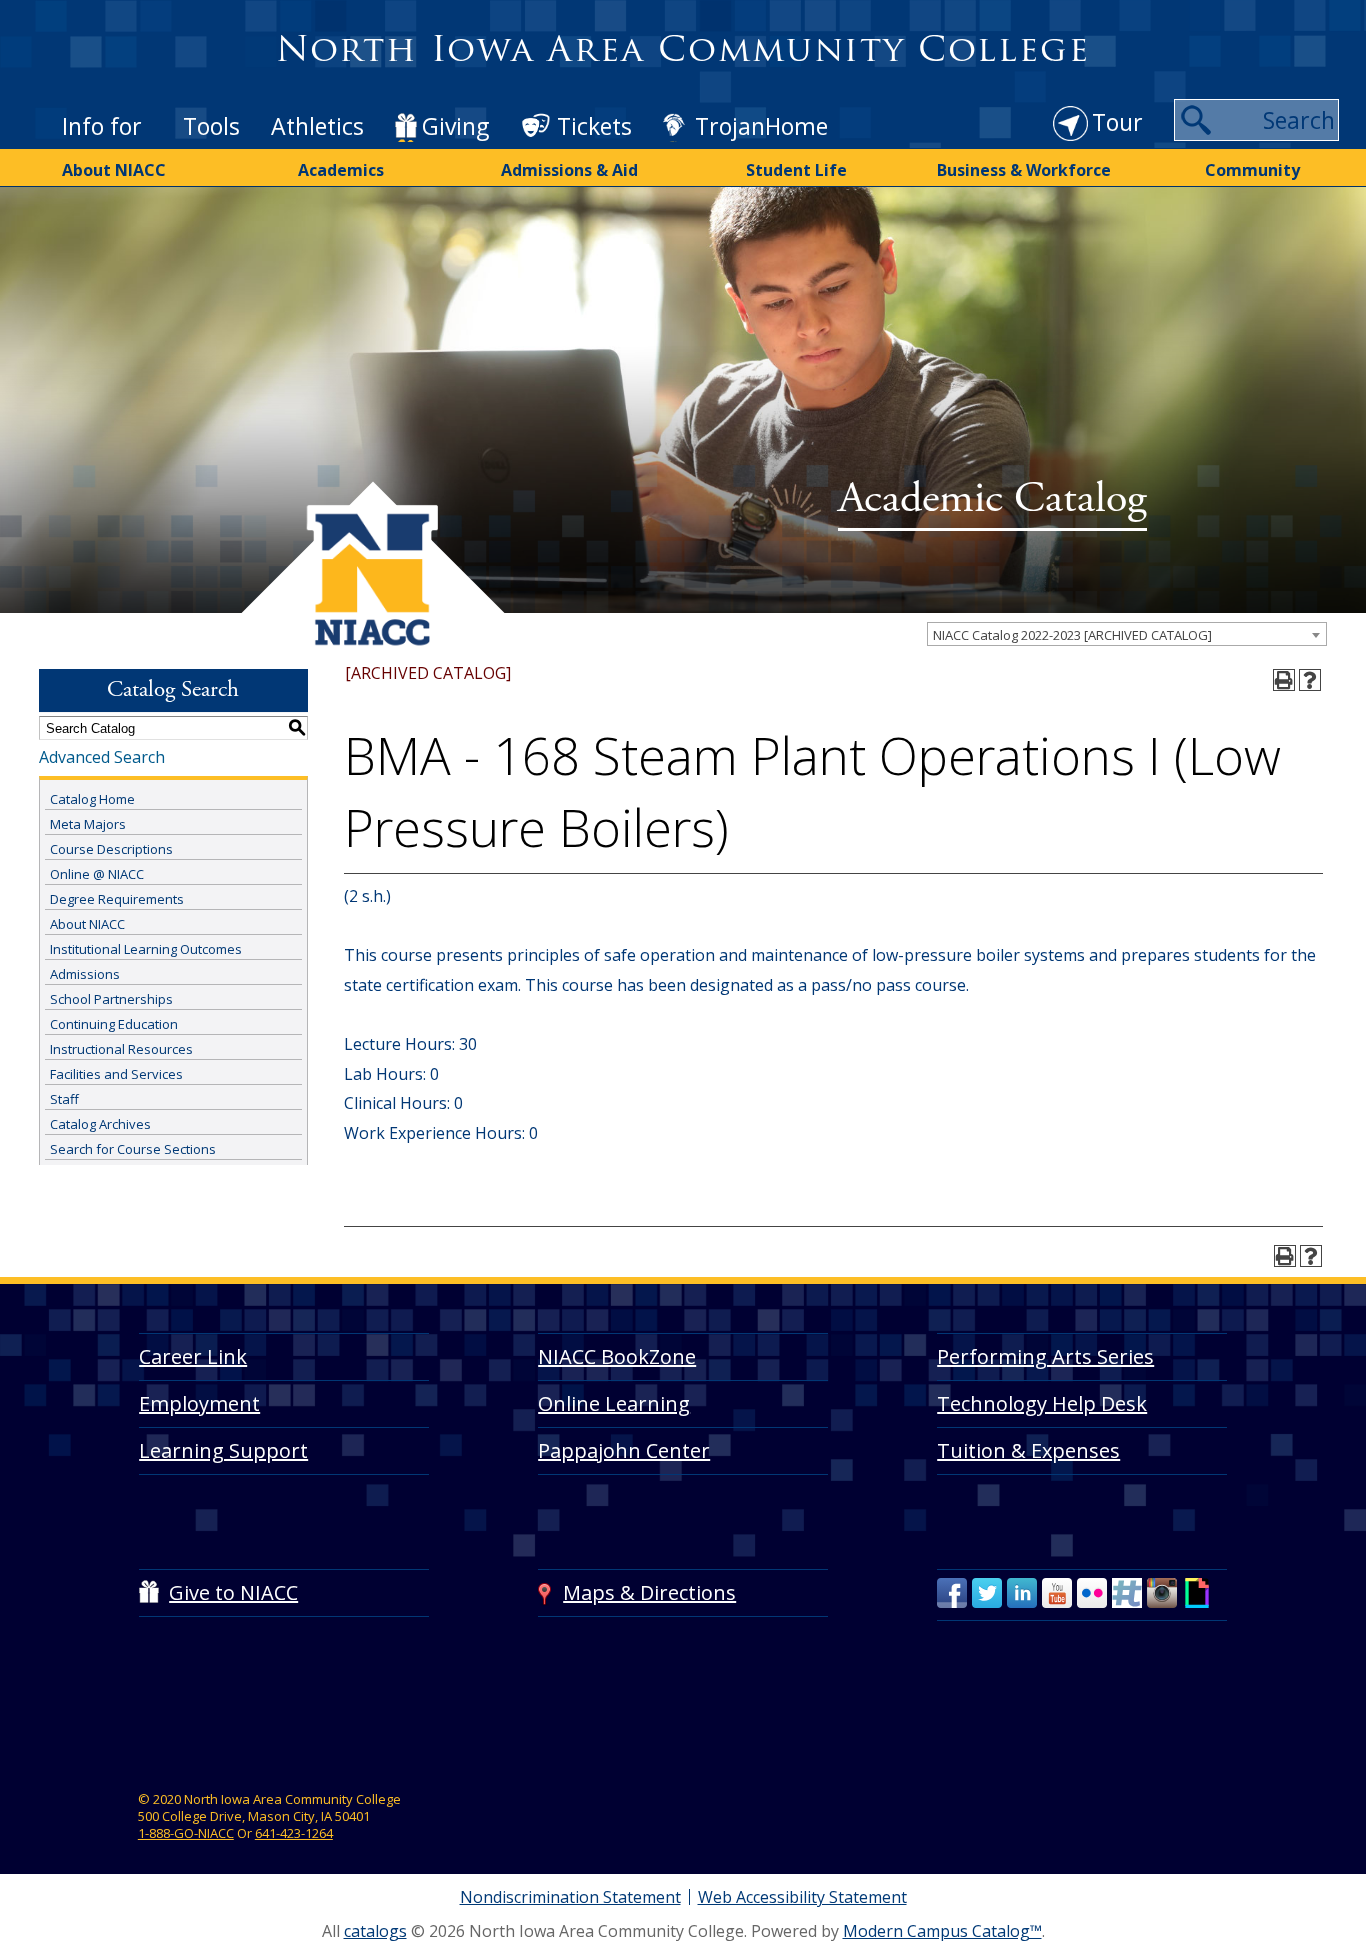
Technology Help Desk (1042, 1403)
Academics (341, 170)
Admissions (85, 974)
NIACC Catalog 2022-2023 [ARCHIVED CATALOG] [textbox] (1072, 635)
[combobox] (1127, 634)
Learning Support (223, 1450)
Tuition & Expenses (1028, 1450)
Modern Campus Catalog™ (942, 1931)
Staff (64, 1099)
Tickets (594, 126)
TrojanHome (761, 126)
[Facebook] (952, 1593)
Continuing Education (114, 1024)
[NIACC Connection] (1127, 1593)
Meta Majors (88, 824)
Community (1252, 170)
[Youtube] (1057, 1593)
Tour (1117, 122)
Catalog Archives (100, 1124)
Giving (455, 126)
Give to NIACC (233, 1592)
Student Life (796, 170)
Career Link (193, 1356)
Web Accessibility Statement (802, 1897)
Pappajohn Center (624, 1450)
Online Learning (614, 1403)
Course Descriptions (111, 849)
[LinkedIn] (1022, 1593)
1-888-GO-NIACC (186, 1833)
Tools (211, 126)
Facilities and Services (116, 1074)
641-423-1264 (294, 1833)
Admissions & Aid (569, 170)
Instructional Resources (121, 1049)
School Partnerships (111, 999)
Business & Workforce (1024, 170)
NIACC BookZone (617, 1356)
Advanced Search (102, 757)
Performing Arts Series (1045, 1356)
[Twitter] (987, 1593)
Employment (199, 1403)
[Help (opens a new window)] (1310, 680)
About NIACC (114, 170)
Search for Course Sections (133, 1149)
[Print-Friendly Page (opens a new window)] (1284, 680)
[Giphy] (1197, 1593)
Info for (102, 126)
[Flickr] (1092, 1593)
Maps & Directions (649, 1592)
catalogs (375, 1931)
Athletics (317, 126)
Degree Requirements (117, 899)
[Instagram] (1162, 1593)
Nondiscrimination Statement (570, 1897)
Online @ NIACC (97, 874)
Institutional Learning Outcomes (146, 949)
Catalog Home (92, 799)
